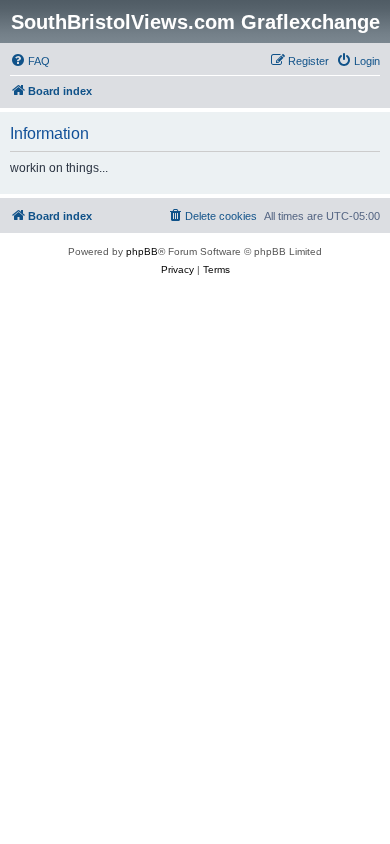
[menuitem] (30, 61)
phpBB (142, 251)
